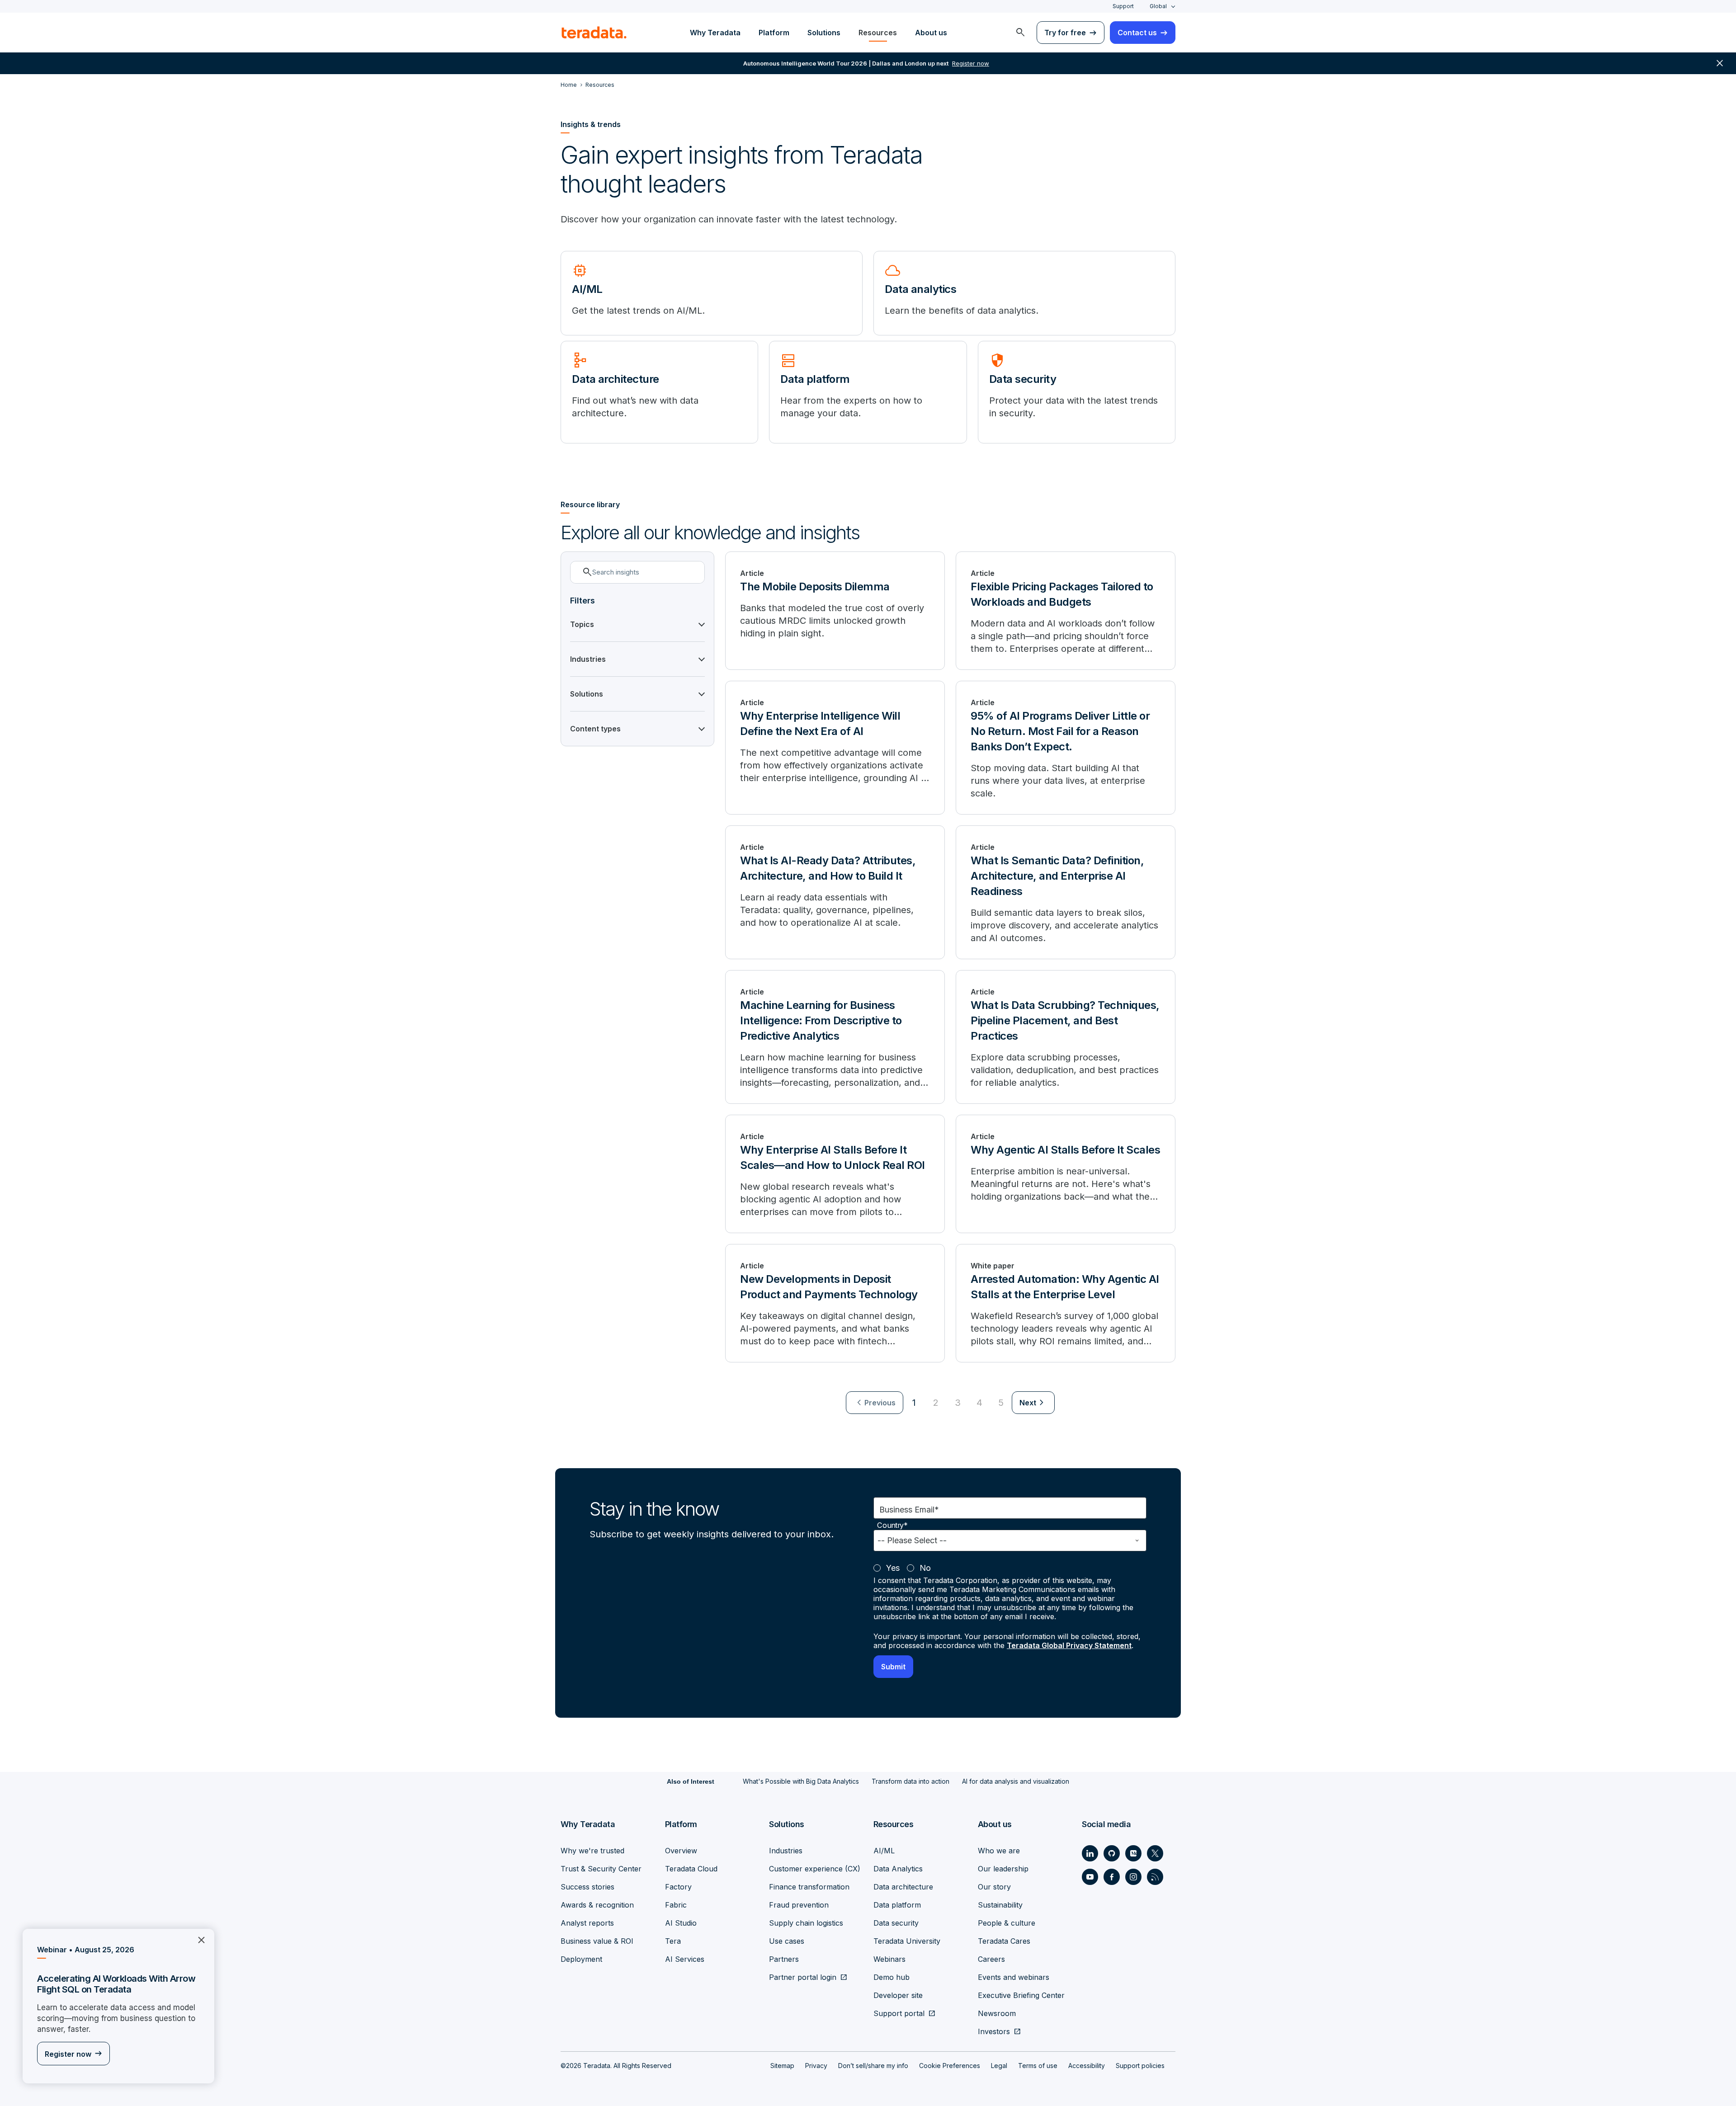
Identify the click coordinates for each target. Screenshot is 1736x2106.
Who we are (999, 1851)
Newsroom (997, 2013)
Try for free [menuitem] (1065, 33)
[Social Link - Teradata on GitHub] (1112, 1853)
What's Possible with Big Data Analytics (801, 1781)
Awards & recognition (597, 1905)
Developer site (898, 1995)
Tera (673, 1941)
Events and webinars (1014, 1977)
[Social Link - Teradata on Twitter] (1155, 1853)
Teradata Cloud (691, 1869)
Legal (999, 2066)
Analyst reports (587, 1923)
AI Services (685, 1959)
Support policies (1140, 2066)
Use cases (787, 1941)
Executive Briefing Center (1021, 1995)
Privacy (816, 2066)
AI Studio (681, 1923)
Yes (893, 1568)
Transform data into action (910, 1781)
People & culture (1007, 1923)
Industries (786, 1851)
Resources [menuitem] (878, 33)
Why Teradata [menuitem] (715, 33)
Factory (678, 1887)
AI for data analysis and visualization (1016, 1781)
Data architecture (903, 1887)
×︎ (198, 1939)
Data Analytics (898, 1869)
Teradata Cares (1004, 1941)
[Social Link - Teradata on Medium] (1133, 1853)
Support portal (899, 2013)
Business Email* (909, 1510)
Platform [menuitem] (774, 33)
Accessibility (1087, 2066)
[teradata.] (594, 33)
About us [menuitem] (931, 33)
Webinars (889, 1959)
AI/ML (884, 1851)
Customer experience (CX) (815, 1869)
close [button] (1720, 63)
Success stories (587, 1887)
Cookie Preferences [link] (950, 2066)
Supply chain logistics (806, 1923)
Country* (892, 1525)
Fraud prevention (799, 1905)
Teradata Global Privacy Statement (1069, 1645)
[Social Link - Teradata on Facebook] (1112, 1877)
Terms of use (1038, 2066)
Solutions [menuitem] (824, 33)
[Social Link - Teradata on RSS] (1155, 1877)
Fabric (676, 1905)
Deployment (581, 1959)
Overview (681, 1851)
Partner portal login (803, 1977)
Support (1123, 6)
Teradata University (907, 1941)
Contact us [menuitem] (1137, 33)
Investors (994, 2031)
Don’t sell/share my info (873, 2066)
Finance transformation (809, 1887)
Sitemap (782, 2066)
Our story (994, 1887)
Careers (991, 1959)
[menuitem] (1020, 33)
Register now (68, 2054)
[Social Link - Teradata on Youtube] (1090, 1877)
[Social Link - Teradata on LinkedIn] (1090, 1853)
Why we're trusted (592, 1851)
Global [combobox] (1158, 6)
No (925, 1568)
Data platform (897, 1905)
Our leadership (1003, 1869)
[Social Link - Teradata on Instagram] (1133, 1877)
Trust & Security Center (601, 1869)
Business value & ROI (597, 1941)
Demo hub (892, 1977)
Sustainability (1000, 1905)
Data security (896, 1923)
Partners (784, 1959)
